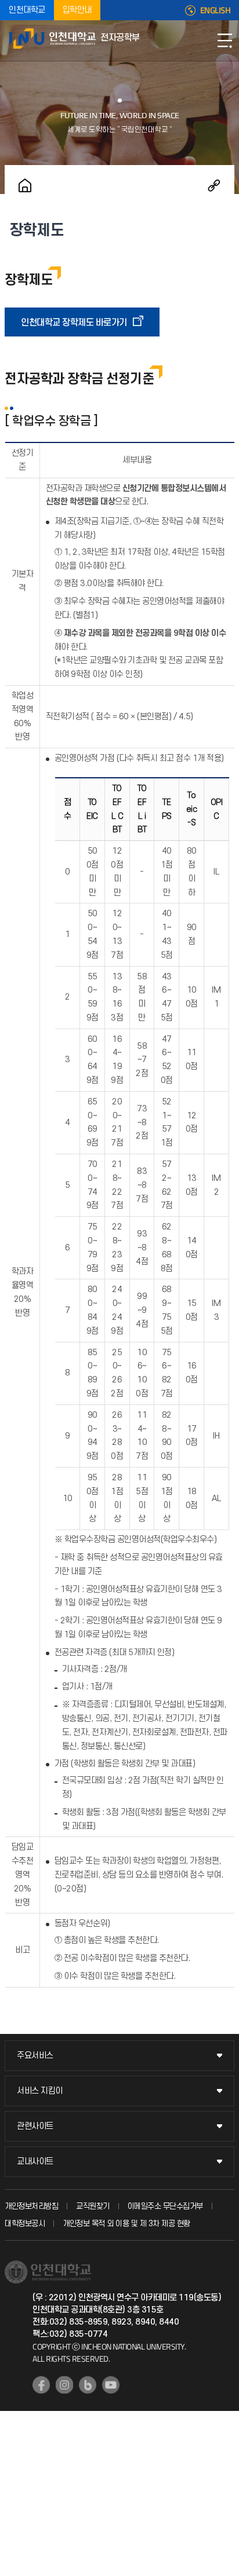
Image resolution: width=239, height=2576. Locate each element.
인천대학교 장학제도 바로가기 (74, 323)
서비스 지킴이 (40, 2091)
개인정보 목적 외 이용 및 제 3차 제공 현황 (126, 2224)
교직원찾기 (93, 2206)
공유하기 (214, 185)
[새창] (41, 2385)
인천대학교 (27, 10)
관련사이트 (35, 2126)
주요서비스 (35, 2056)
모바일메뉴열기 (224, 41)
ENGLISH (216, 10)
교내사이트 (35, 2162)
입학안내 (77, 10)
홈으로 (25, 185)
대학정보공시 (25, 2224)
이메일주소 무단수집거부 (165, 2206)
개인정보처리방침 (31, 2206)
